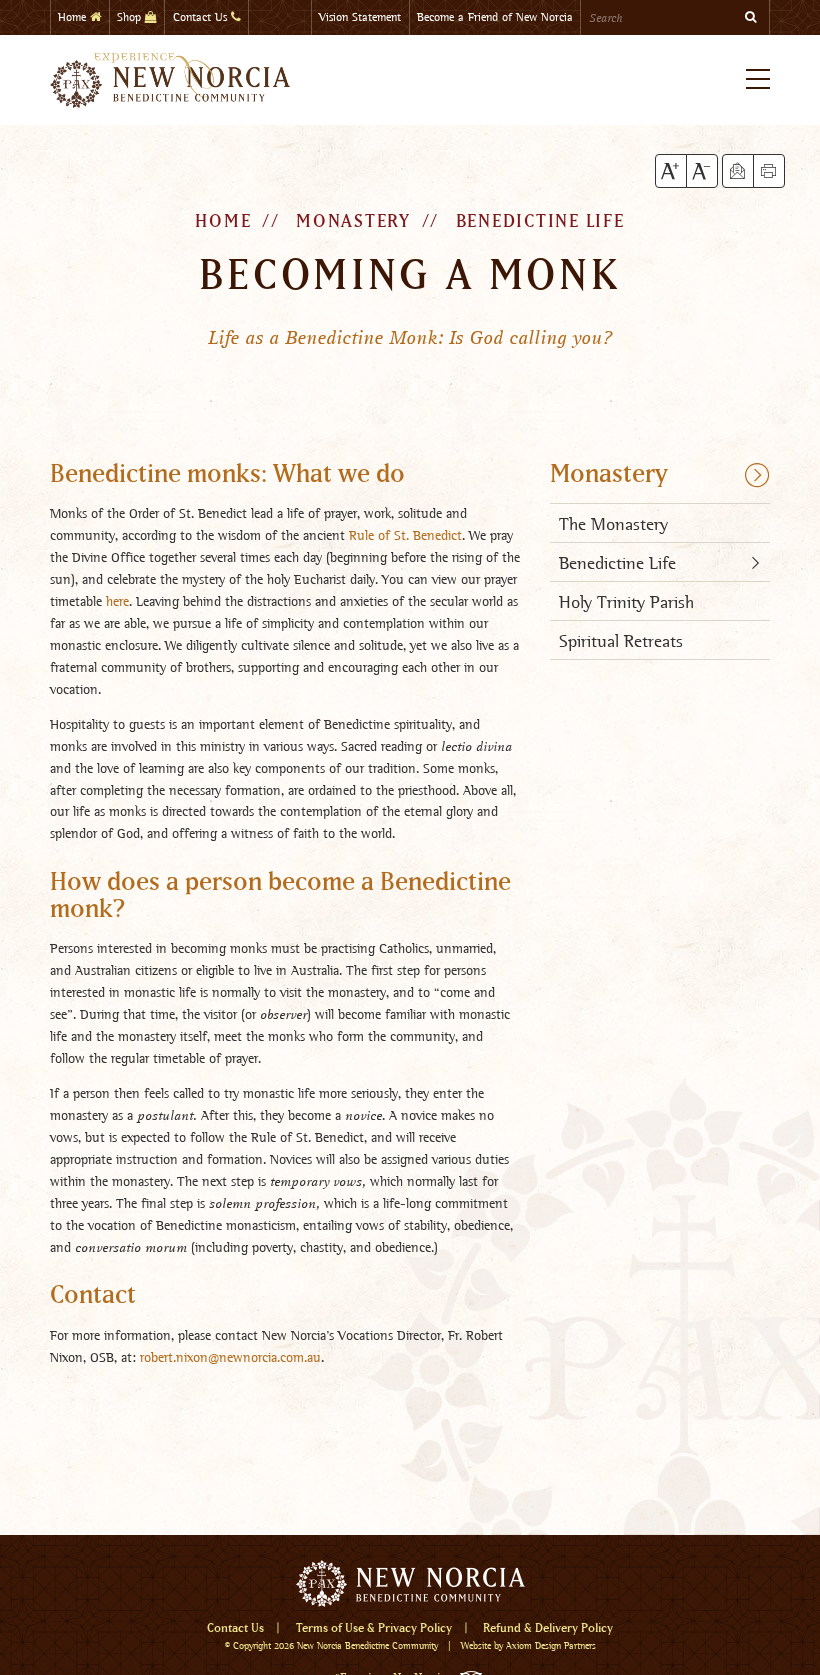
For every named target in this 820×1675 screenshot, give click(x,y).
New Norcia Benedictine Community (367, 1645)
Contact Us (202, 17)
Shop (131, 17)
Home (74, 17)
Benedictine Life (540, 222)
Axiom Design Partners (551, 1645)
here (117, 601)
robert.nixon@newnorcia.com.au (230, 1357)
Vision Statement (360, 17)
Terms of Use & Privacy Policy (374, 1628)
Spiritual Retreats (621, 640)
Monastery (609, 475)
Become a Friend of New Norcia (495, 17)
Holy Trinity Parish (626, 601)
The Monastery (613, 523)
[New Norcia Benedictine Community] (170, 80)
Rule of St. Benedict (405, 535)
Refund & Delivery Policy (548, 1628)
